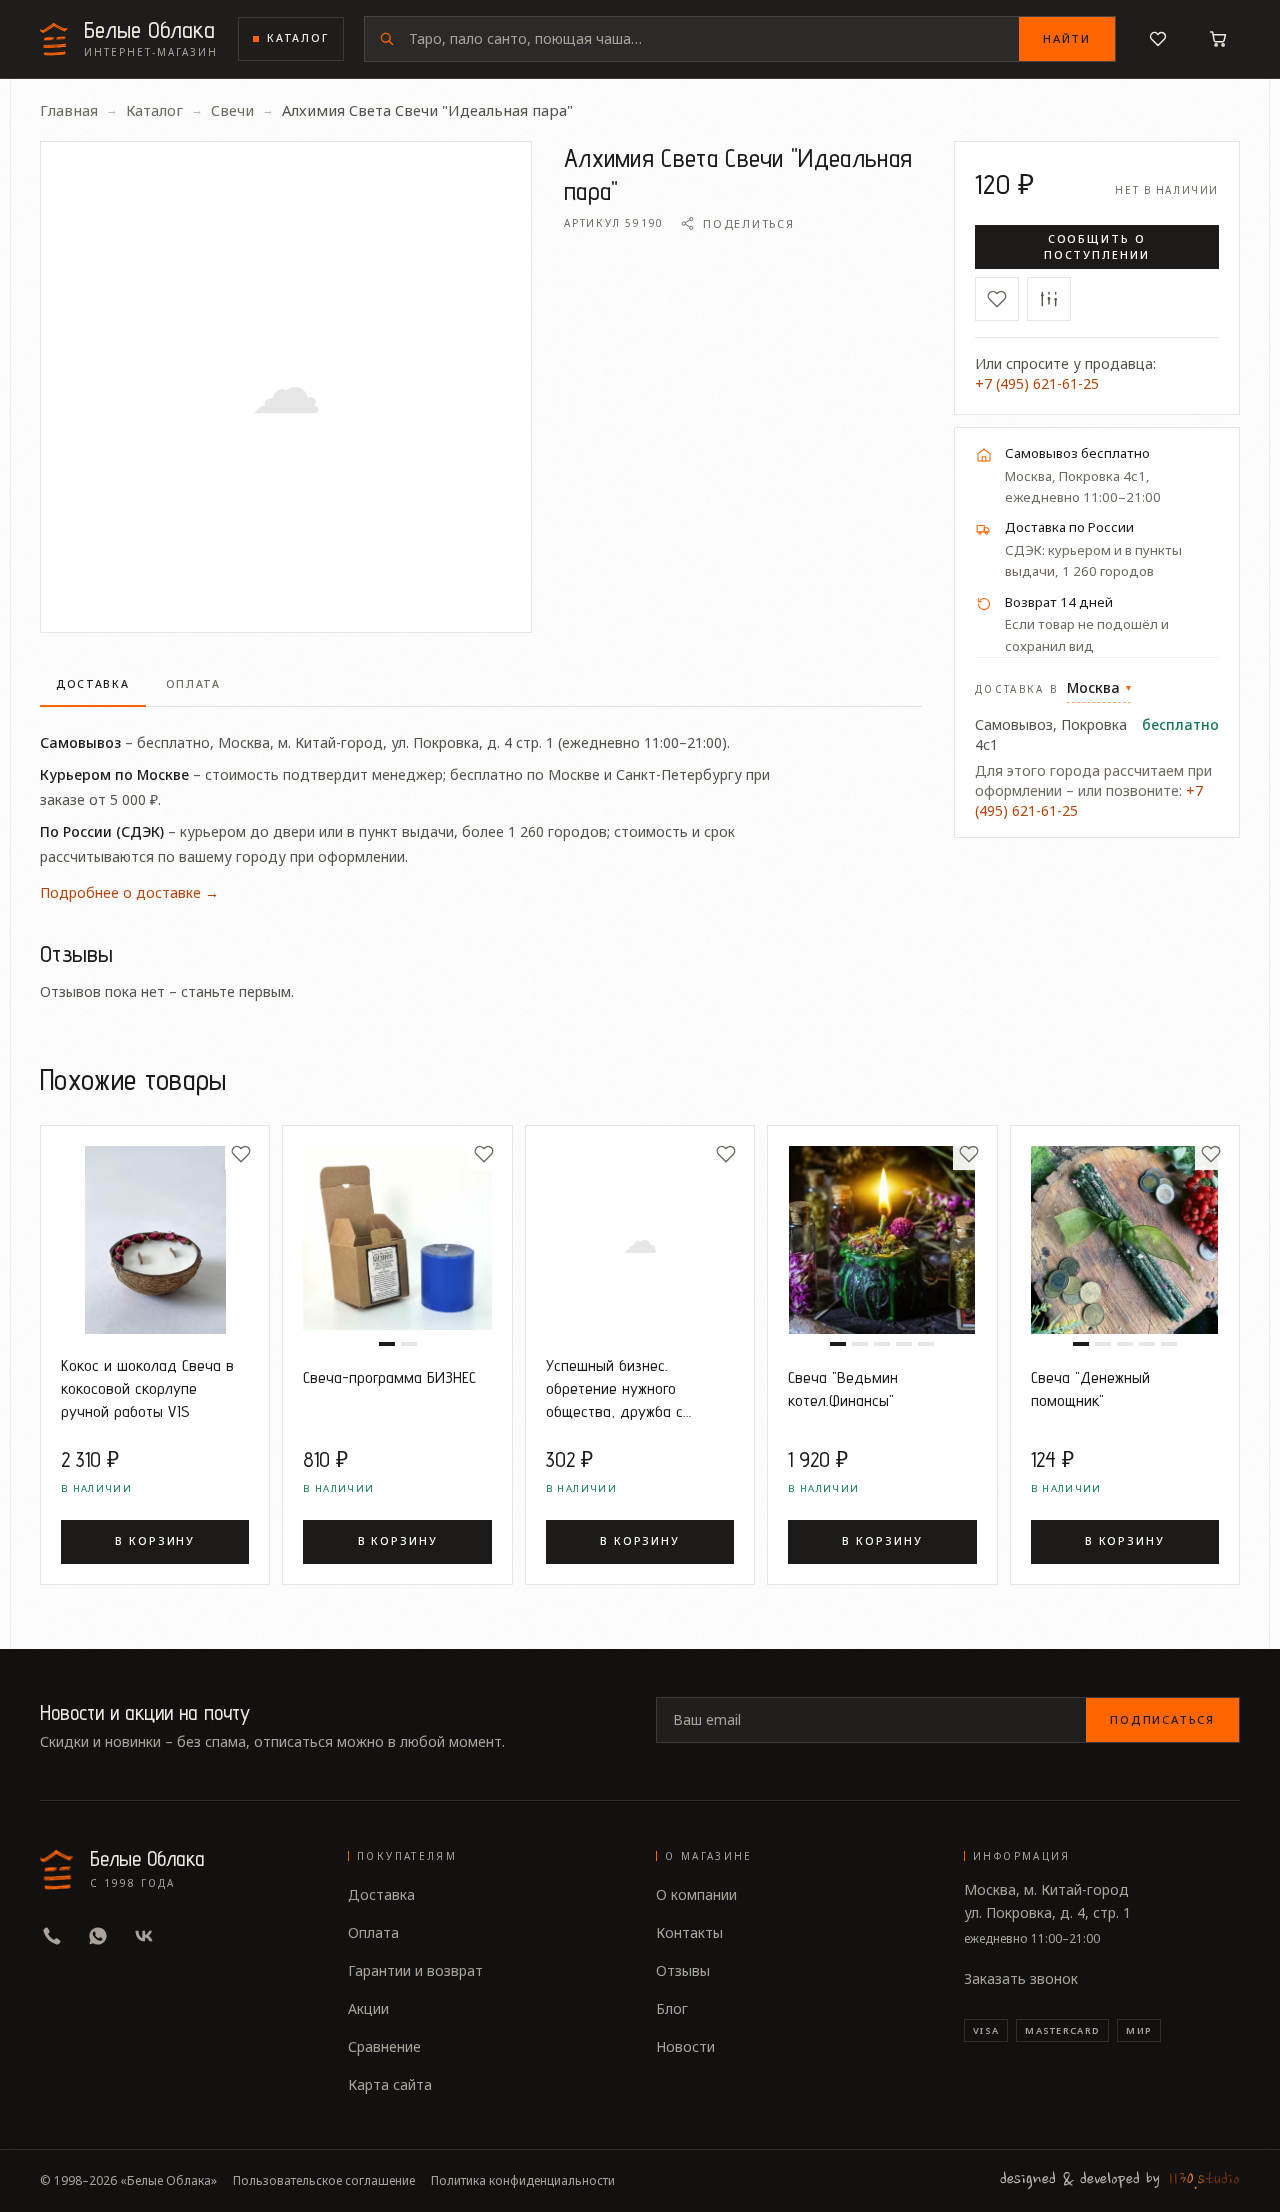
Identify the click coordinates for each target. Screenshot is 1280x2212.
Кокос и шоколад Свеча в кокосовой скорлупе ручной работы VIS (147, 1388)
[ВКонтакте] (144, 1936)
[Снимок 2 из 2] (409, 1344)
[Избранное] (1158, 39)
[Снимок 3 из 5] (882, 1344)
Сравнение (384, 2046)
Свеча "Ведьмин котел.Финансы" (843, 1388)
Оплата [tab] (193, 684)
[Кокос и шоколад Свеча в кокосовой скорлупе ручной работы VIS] (155, 1240)
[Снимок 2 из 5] (860, 1344)
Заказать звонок (1021, 1978)
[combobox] (714, 39)
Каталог (298, 38)
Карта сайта (390, 2084)
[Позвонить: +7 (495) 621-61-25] (52, 1936)
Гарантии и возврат (415, 1970)
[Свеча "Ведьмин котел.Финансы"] (882, 1240)
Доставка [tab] (93, 684)
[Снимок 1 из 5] (838, 1344)
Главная (69, 110)
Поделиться (748, 223)
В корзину (155, 1541)
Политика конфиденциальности (523, 2181)
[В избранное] (997, 299)
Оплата (373, 1932)
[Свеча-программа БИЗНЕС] (397, 1240)
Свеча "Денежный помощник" (1090, 1388)
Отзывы (683, 1970)
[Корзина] (1218, 39)
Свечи (232, 110)
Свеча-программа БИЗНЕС (389, 1377)
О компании (696, 1894)
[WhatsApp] (98, 1936)
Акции (368, 2008)
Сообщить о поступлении (1097, 246)
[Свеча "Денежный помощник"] (1125, 1240)
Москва (1099, 687)
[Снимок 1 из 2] (387, 1344)
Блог (672, 2008)
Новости (685, 2046)
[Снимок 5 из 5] (926, 1344)
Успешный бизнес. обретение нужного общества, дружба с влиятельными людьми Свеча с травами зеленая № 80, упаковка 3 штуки (632, 1388)
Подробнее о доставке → (129, 892)
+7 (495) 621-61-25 (1037, 383)
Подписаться (1162, 1719)
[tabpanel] (481, 806)
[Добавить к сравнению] (1049, 299)
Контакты (689, 1932)
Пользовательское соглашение (324, 2181)
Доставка (381, 1894)
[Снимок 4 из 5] (904, 1344)
